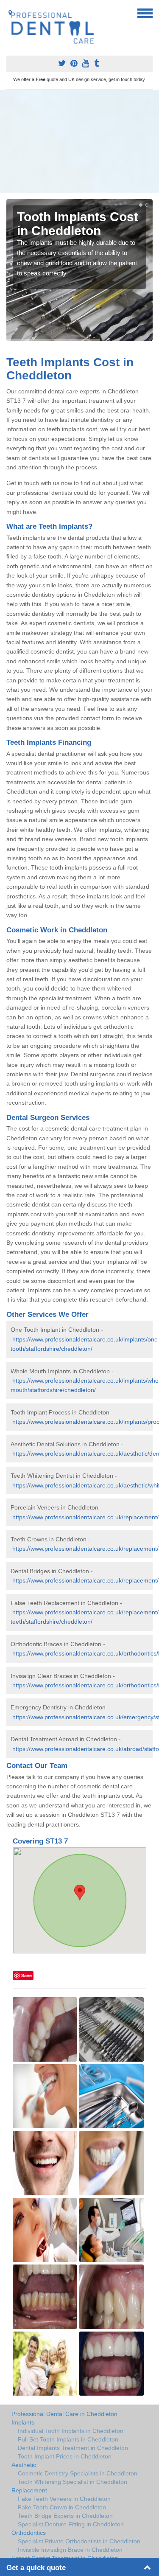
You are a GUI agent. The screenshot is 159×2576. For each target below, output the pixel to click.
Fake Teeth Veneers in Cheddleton (64, 2499)
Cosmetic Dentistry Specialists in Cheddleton (78, 2473)
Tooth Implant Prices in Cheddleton (65, 2456)
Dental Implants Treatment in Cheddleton (73, 2448)
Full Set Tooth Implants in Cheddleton (68, 2439)
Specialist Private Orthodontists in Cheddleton (79, 2541)
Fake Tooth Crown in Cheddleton (62, 2507)
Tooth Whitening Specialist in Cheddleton (73, 2482)
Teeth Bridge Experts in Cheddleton (65, 2516)
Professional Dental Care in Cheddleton (64, 2414)
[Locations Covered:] (10, 13)
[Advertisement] (79, 141)
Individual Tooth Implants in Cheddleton (71, 2431)
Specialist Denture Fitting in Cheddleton (71, 2524)
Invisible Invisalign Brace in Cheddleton (70, 2550)
